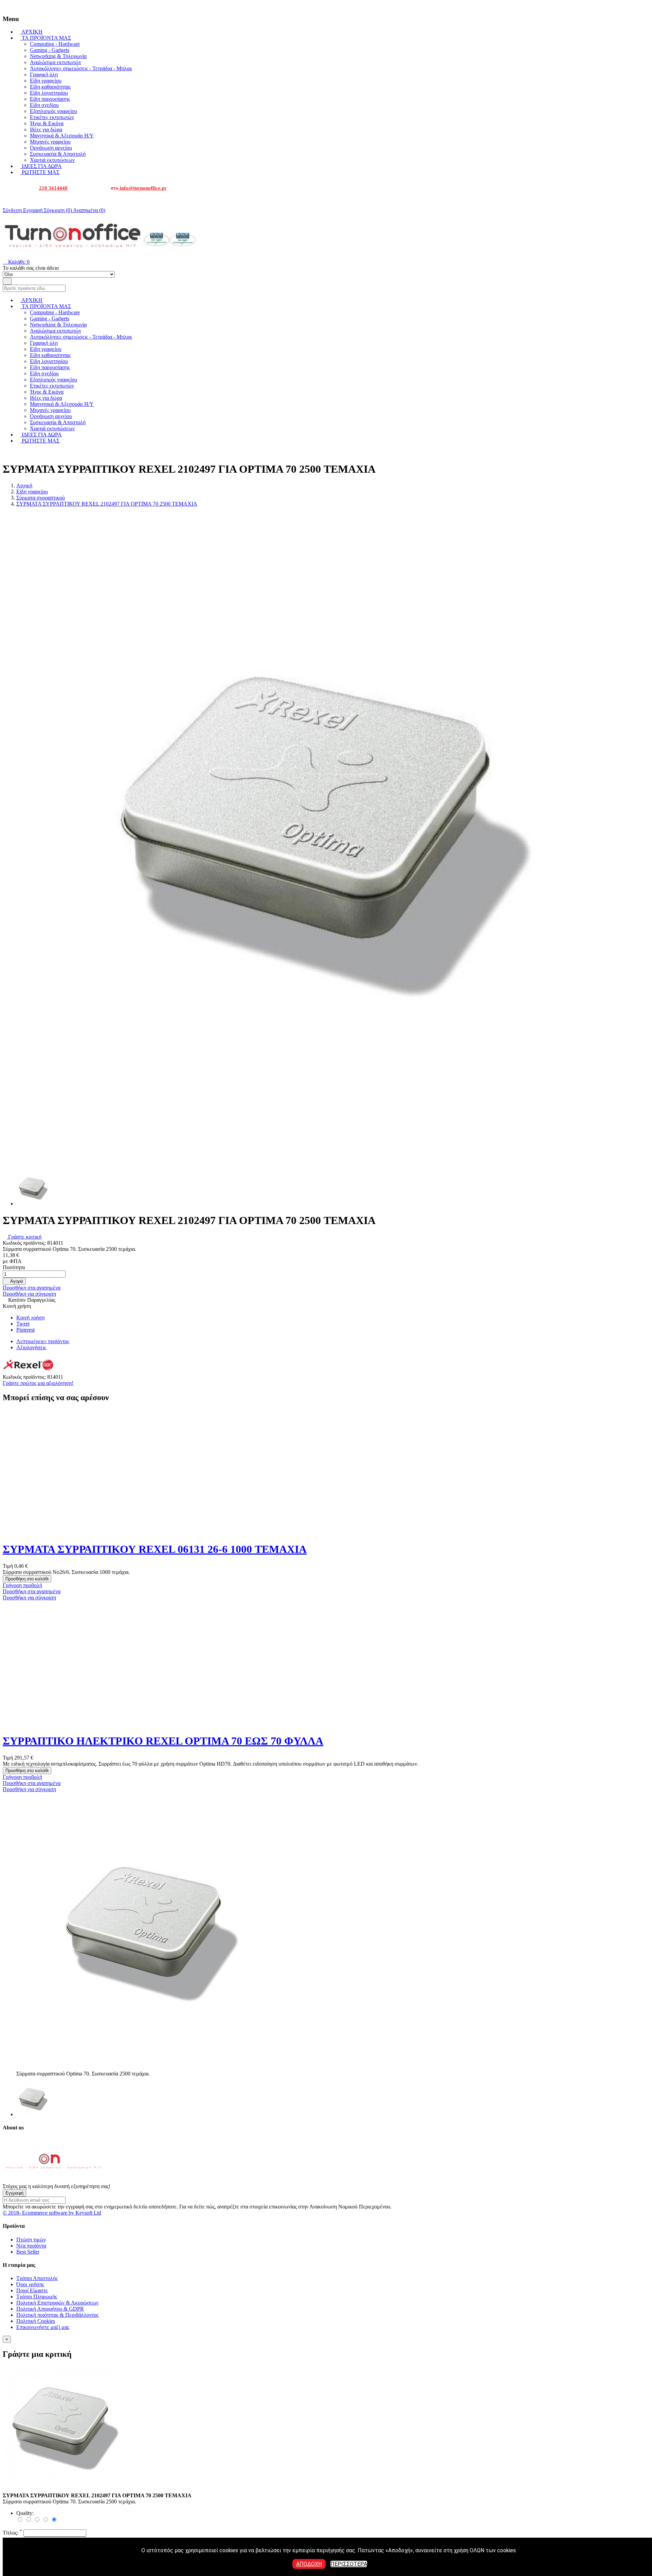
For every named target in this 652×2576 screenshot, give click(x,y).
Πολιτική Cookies (36, 2321)
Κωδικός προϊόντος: (25, 1243)
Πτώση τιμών (31, 2240)
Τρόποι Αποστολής (37, 2278)
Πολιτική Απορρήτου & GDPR (50, 2309)
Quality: (25, 2513)
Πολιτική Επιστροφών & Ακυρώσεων (57, 2303)
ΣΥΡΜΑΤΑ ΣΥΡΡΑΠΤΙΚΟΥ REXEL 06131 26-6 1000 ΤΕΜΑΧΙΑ (155, 1549)
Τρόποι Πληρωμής (37, 2297)
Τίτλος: (12, 2533)
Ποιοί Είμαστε (32, 2290)
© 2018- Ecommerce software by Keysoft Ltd (52, 2213)
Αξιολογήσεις (31, 1347)
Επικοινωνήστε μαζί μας (43, 2327)
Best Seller (28, 2252)
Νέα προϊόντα (31, 2246)
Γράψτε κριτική (24, 1237)
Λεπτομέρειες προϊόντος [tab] (43, 1341)
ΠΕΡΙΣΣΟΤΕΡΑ (349, 2564)
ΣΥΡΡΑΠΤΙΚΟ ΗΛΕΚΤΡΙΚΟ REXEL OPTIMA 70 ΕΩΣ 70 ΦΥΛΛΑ (163, 1741)
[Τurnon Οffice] (54, 2180)
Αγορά (14, 1281)
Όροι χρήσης (30, 2284)
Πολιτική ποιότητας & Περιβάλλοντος (57, 2315)
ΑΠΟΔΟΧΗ (309, 2564)
